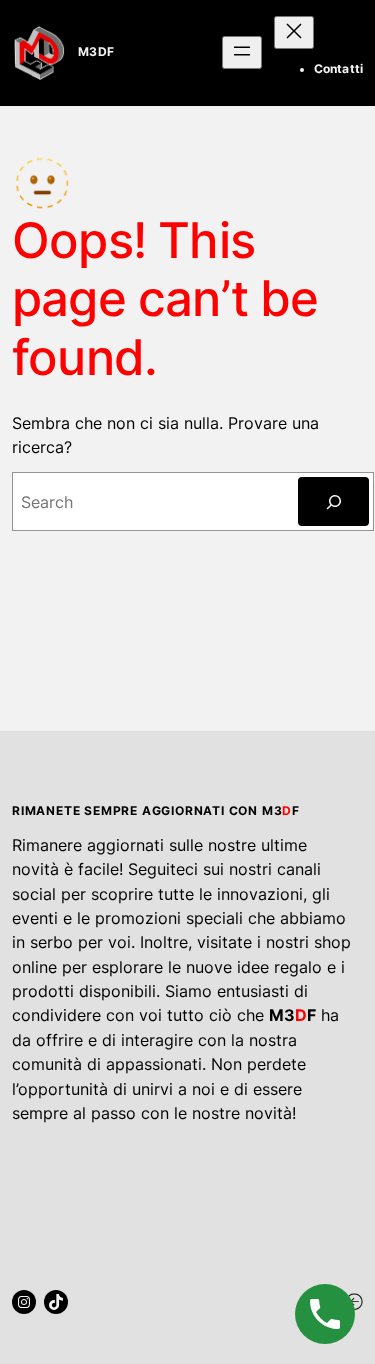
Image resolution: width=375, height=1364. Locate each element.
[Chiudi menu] (294, 32)
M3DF (96, 52)
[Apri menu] (242, 52)
